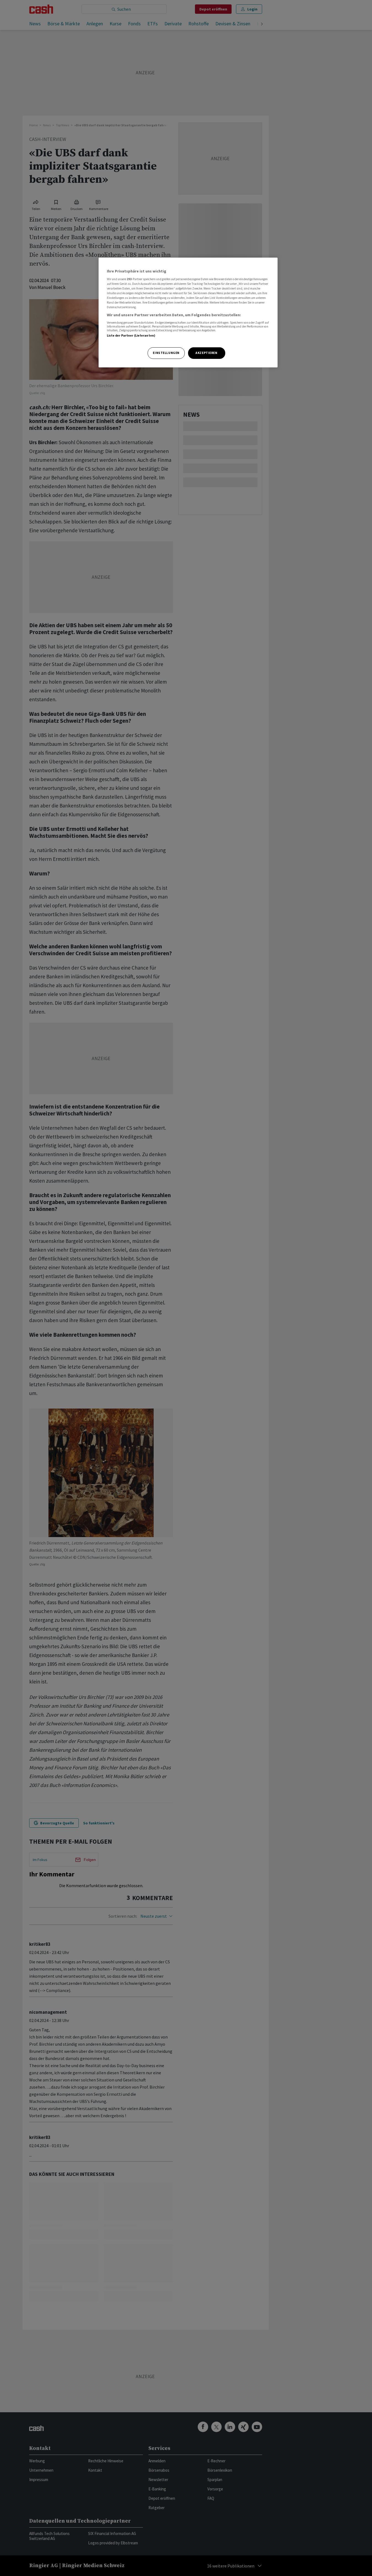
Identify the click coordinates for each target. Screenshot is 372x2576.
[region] (188, 313)
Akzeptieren (206, 353)
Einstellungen (166, 353)
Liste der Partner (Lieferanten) (131, 335)
